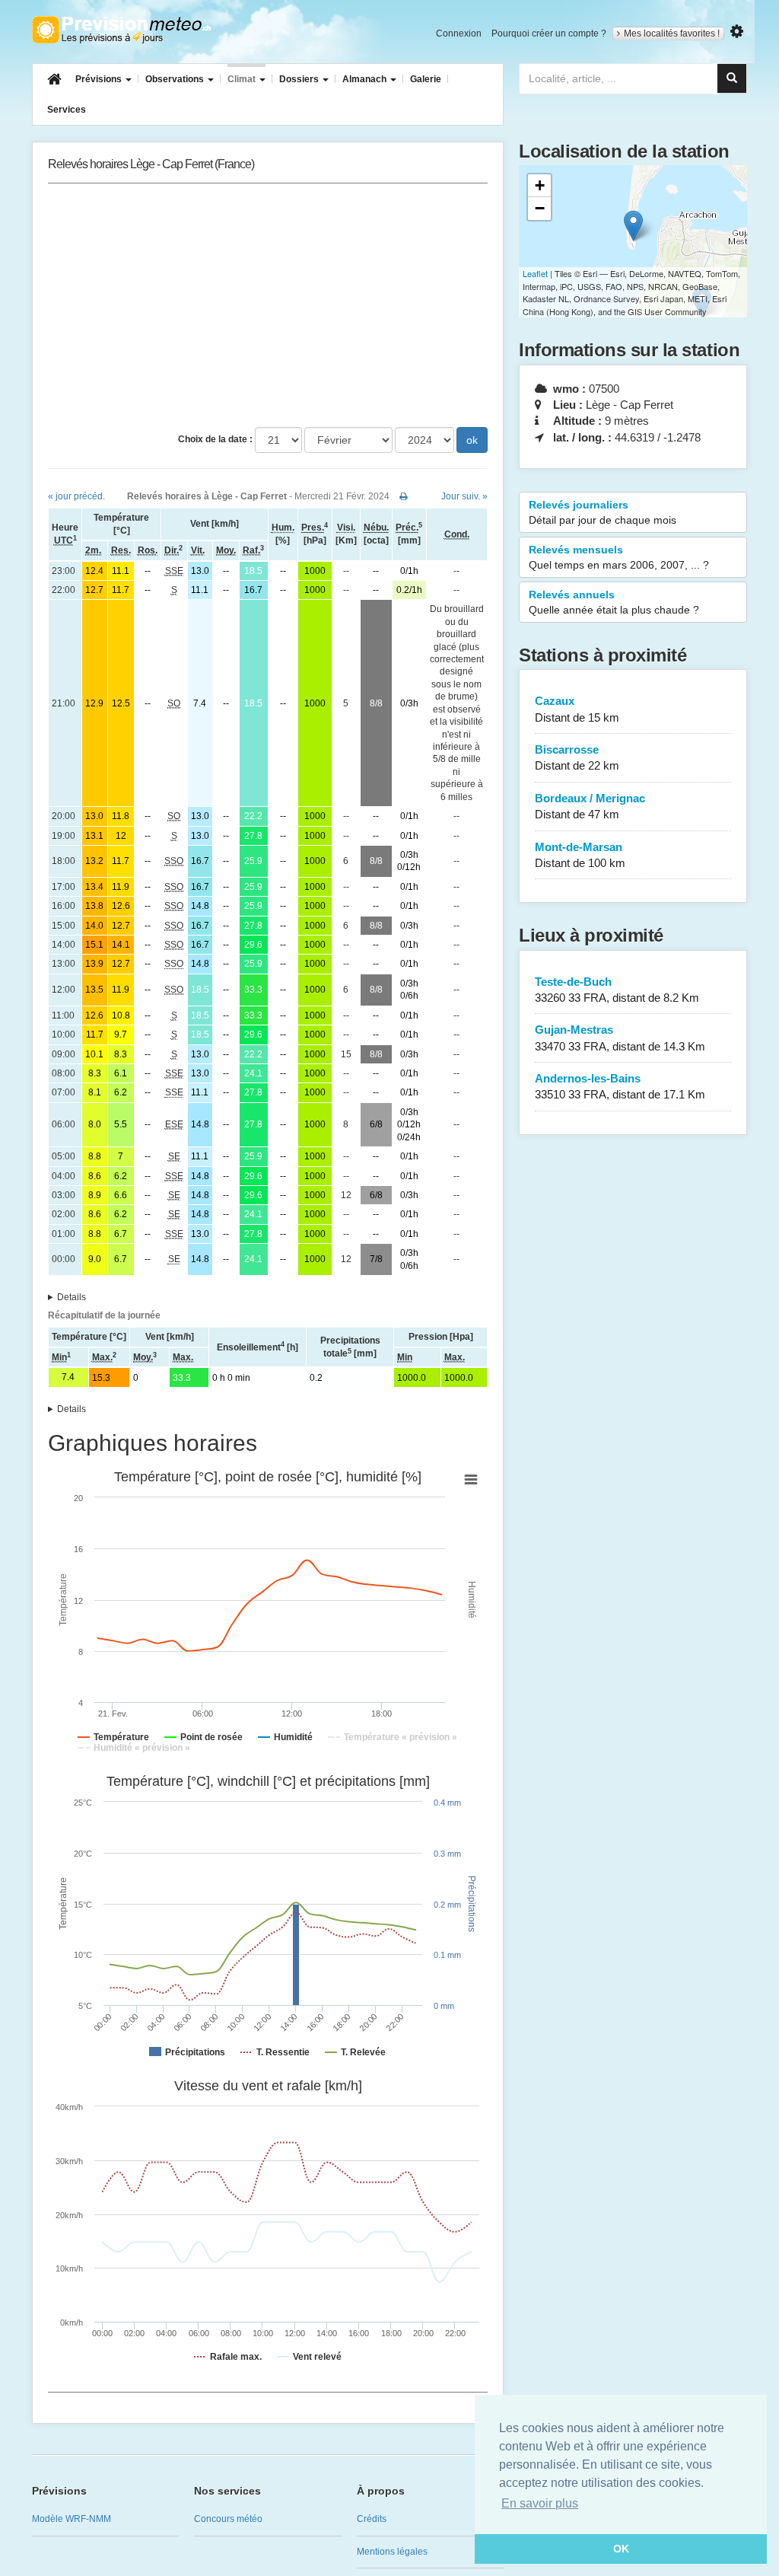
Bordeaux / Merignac (590, 806)
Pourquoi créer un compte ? (549, 33)
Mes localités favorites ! (672, 33)
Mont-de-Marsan (580, 855)
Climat (243, 79)
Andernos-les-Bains (620, 1086)
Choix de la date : (215, 439)
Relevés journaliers (603, 512)
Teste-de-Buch (617, 990)
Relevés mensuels (619, 557)
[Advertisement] (268, 305)
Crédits (372, 2519)
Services (67, 110)
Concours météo (228, 2519)
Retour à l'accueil (121, 30)
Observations (176, 79)
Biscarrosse (577, 757)
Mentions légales (392, 2552)
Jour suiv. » (464, 496)
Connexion (459, 33)
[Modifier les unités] (737, 32)
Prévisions (100, 79)
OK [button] (621, 2549)
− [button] (540, 208)
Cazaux (577, 709)
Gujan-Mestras (620, 1038)
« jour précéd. (76, 496)
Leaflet (535, 273)
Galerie (426, 79)
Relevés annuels (614, 602)
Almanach (366, 79)
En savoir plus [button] (540, 2503)
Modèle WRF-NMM (72, 2519)
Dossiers (300, 79)
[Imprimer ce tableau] (404, 496)
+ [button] (540, 185)
